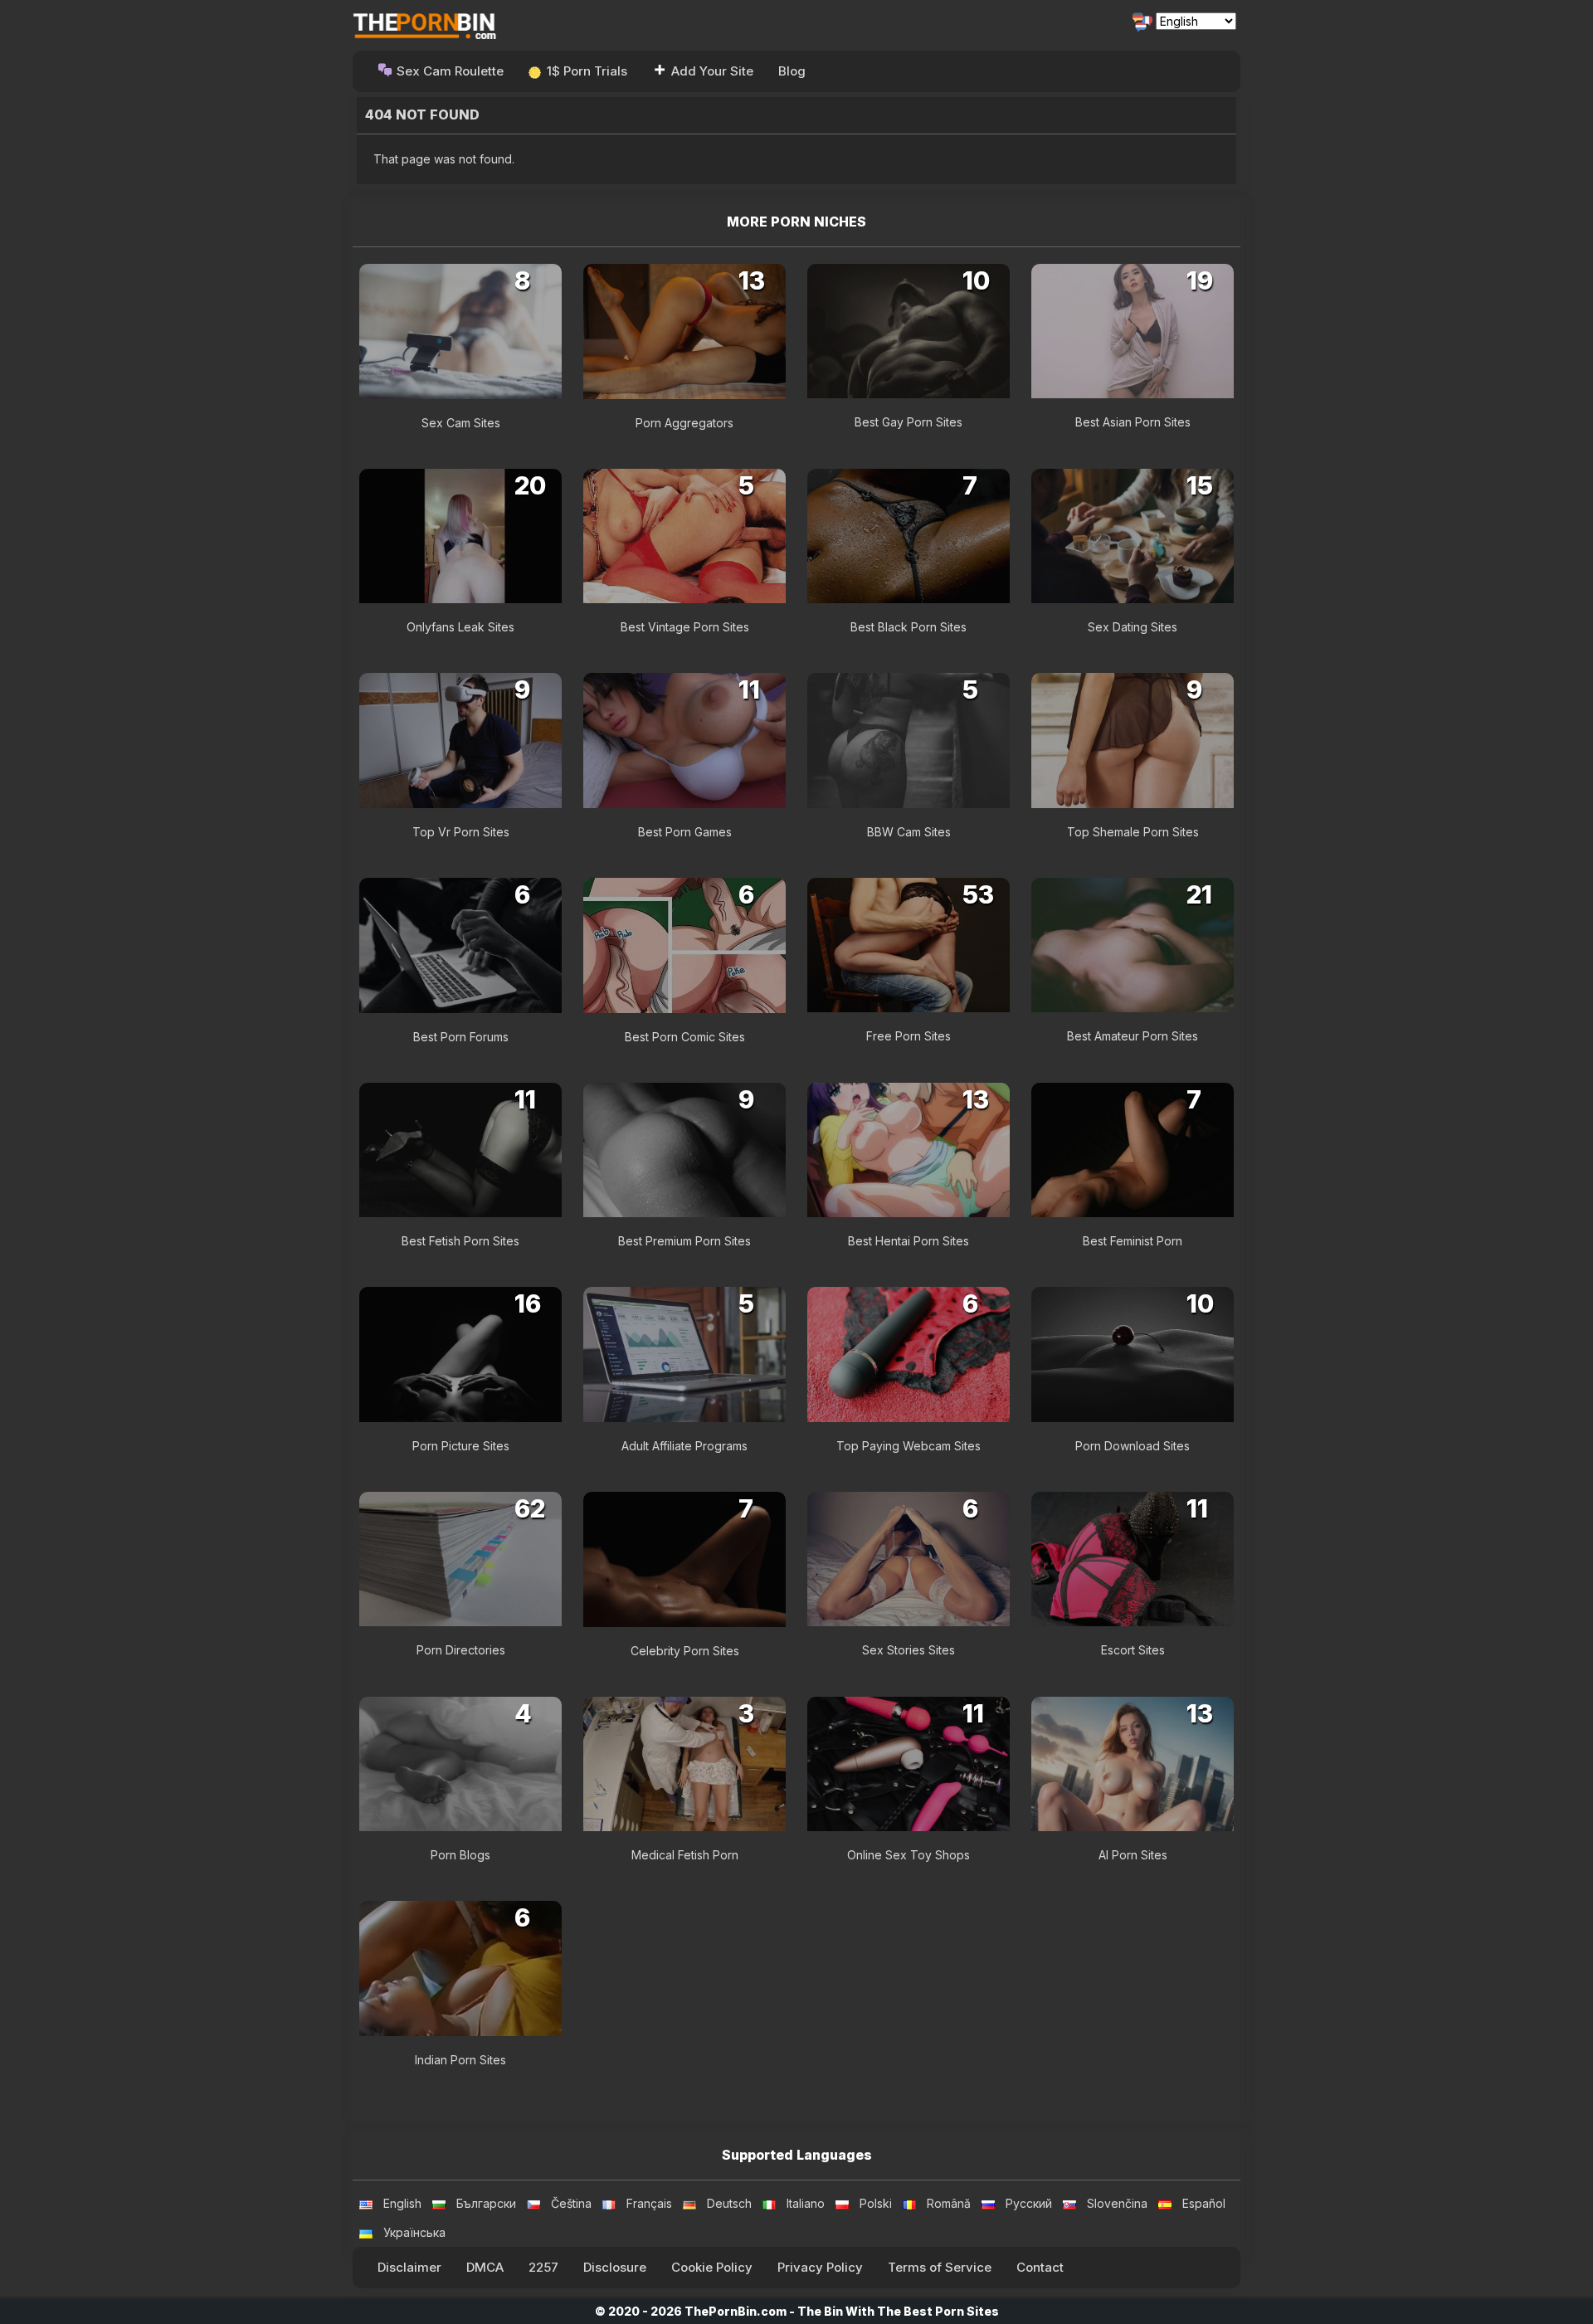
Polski (876, 2203)
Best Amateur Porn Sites (1133, 1036)
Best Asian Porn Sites (1133, 422)
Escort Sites (1133, 1650)
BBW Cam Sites (909, 832)
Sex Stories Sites (909, 1650)
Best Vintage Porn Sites (685, 627)
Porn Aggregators (684, 423)
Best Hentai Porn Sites (909, 1241)
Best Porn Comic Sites (685, 1037)
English (402, 2203)
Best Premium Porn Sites (684, 1241)
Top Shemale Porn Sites (1133, 832)
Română (949, 2203)
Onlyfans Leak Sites (460, 627)
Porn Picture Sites (461, 1446)
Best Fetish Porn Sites (460, 1241)
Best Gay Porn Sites (909, 422)
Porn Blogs (460, 1855)
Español (1204, 2203)
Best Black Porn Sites (909, 627)
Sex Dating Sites (1133, 627)
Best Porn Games (685, 832)
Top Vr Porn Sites (461, 832)
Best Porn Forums (461, 1037)
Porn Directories (461, 1650)
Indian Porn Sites (460, 2060)
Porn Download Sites (1133, 1446)
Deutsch (729, 2203)
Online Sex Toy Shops (909, 1855)
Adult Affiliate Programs (684, 1446)
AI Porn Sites (1133, 1855)
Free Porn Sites (909, 1036)
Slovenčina (1117, 2203)
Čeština (571, 2203)
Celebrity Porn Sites (685, 1651)
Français (649, 2203)
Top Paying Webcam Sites (909, 1446)
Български (486, 2203)
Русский (1029, 2203)
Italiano (806, 2203)
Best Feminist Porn (1133, 1241)
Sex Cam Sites (461, 423)
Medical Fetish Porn (685, 1855)
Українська (414, 2232)
